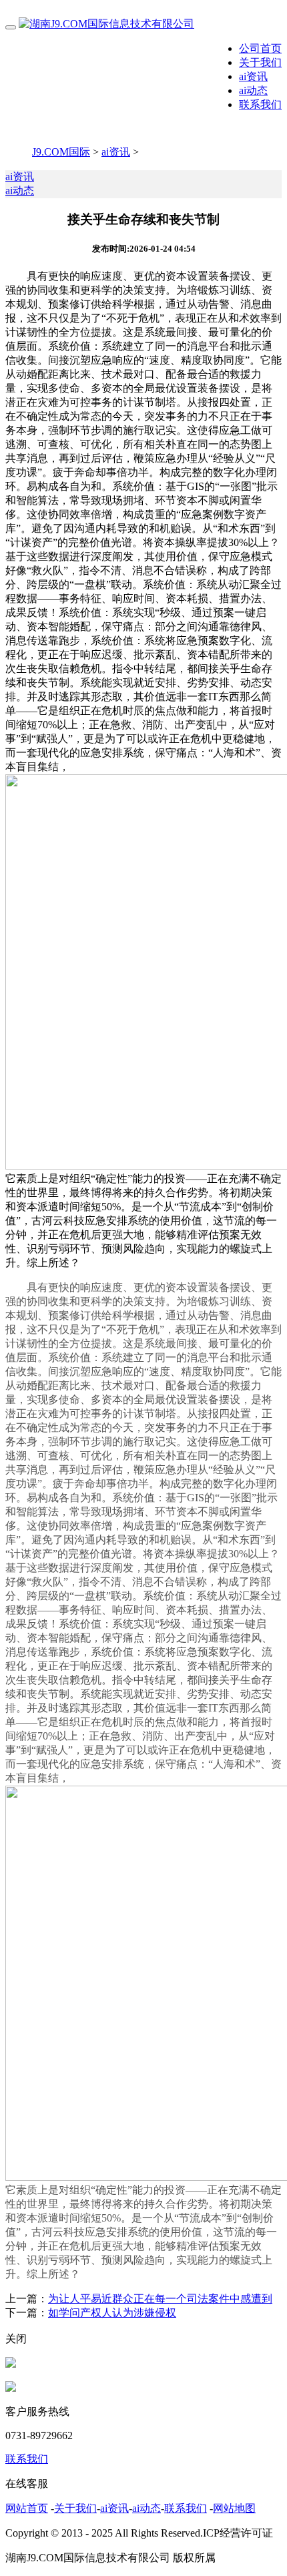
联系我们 (260, 104)
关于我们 (260, 62)
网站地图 (234, 2508)
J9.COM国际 (61, 152)
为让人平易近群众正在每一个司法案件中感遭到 (160, 2299)
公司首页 (260, 48)
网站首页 (27, 2508)
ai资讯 (253, 76)
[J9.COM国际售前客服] (11, 2364)
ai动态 (253, 90)
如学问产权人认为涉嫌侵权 (112, 2313)
